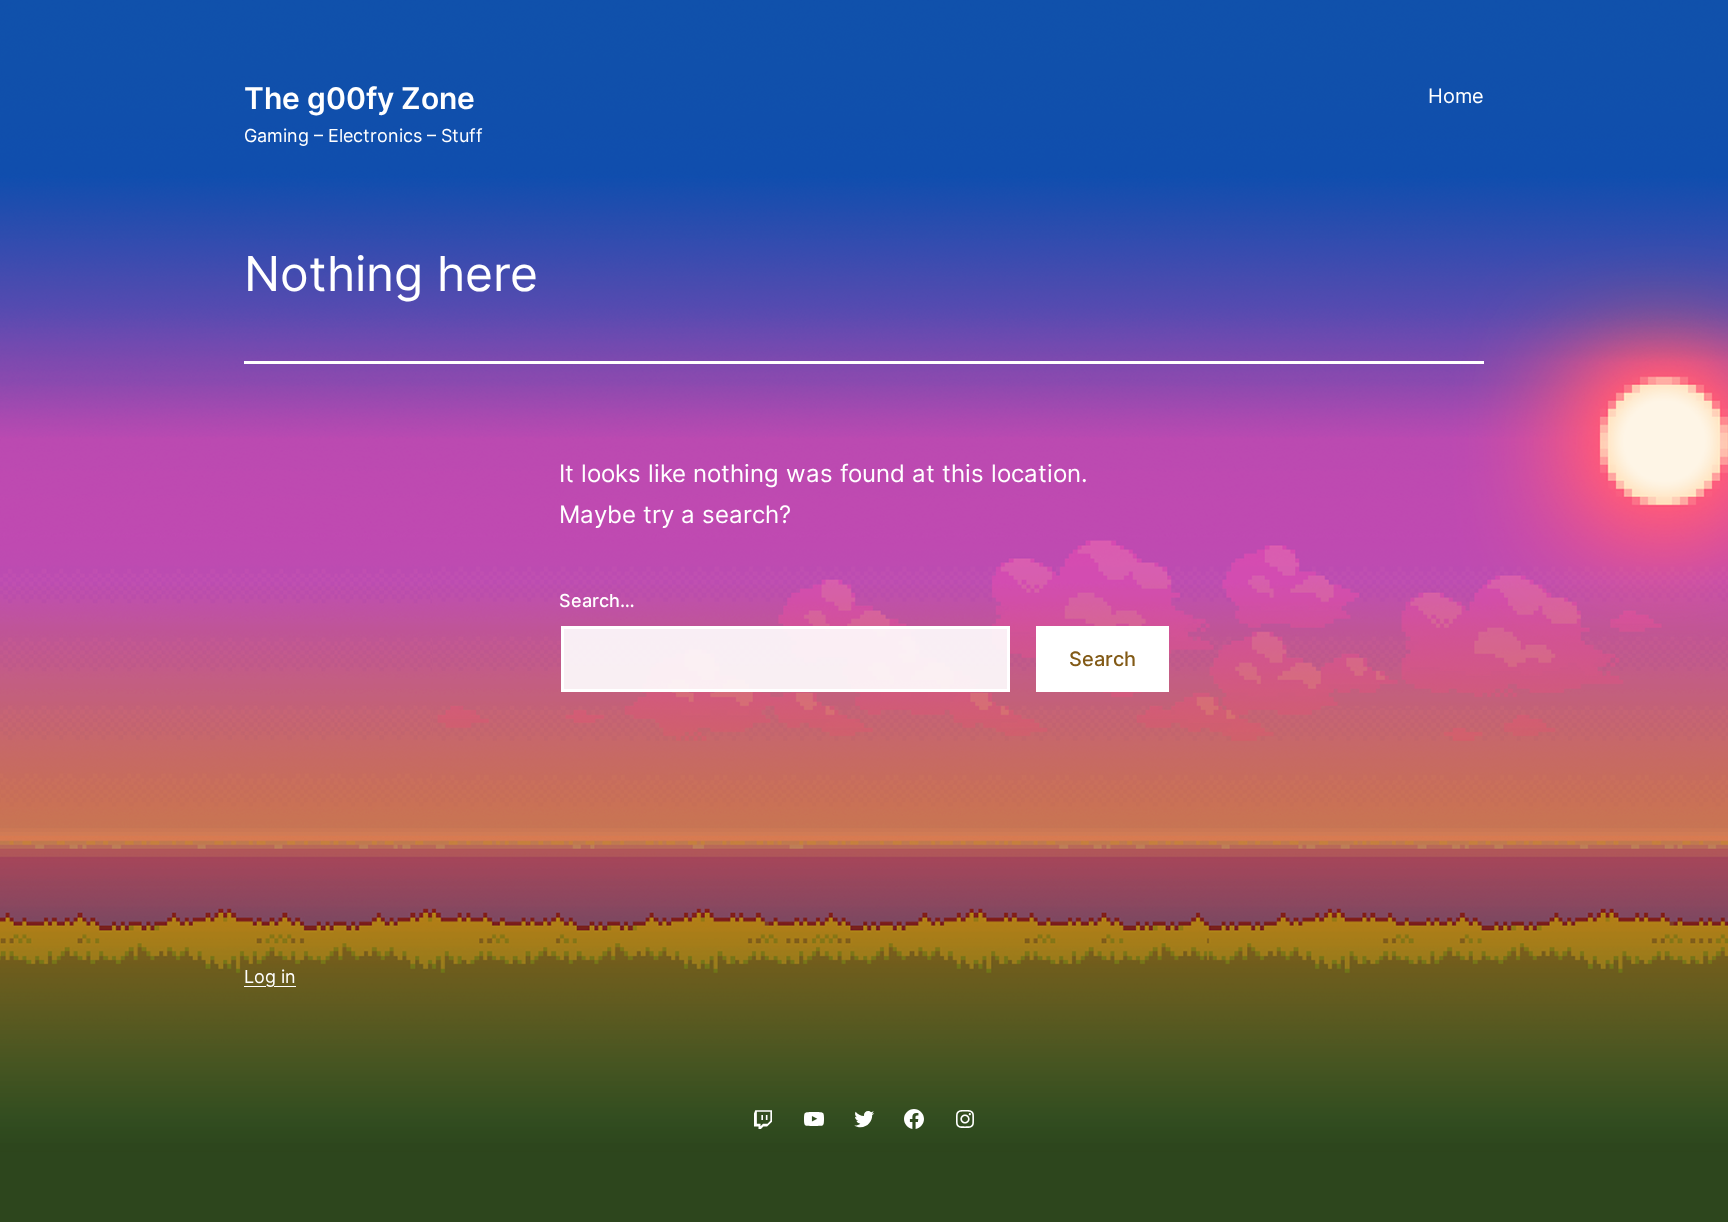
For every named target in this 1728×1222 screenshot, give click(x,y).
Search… (597, 600)
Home (1456, 96)
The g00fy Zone (359, 98)
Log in (270, 976)
